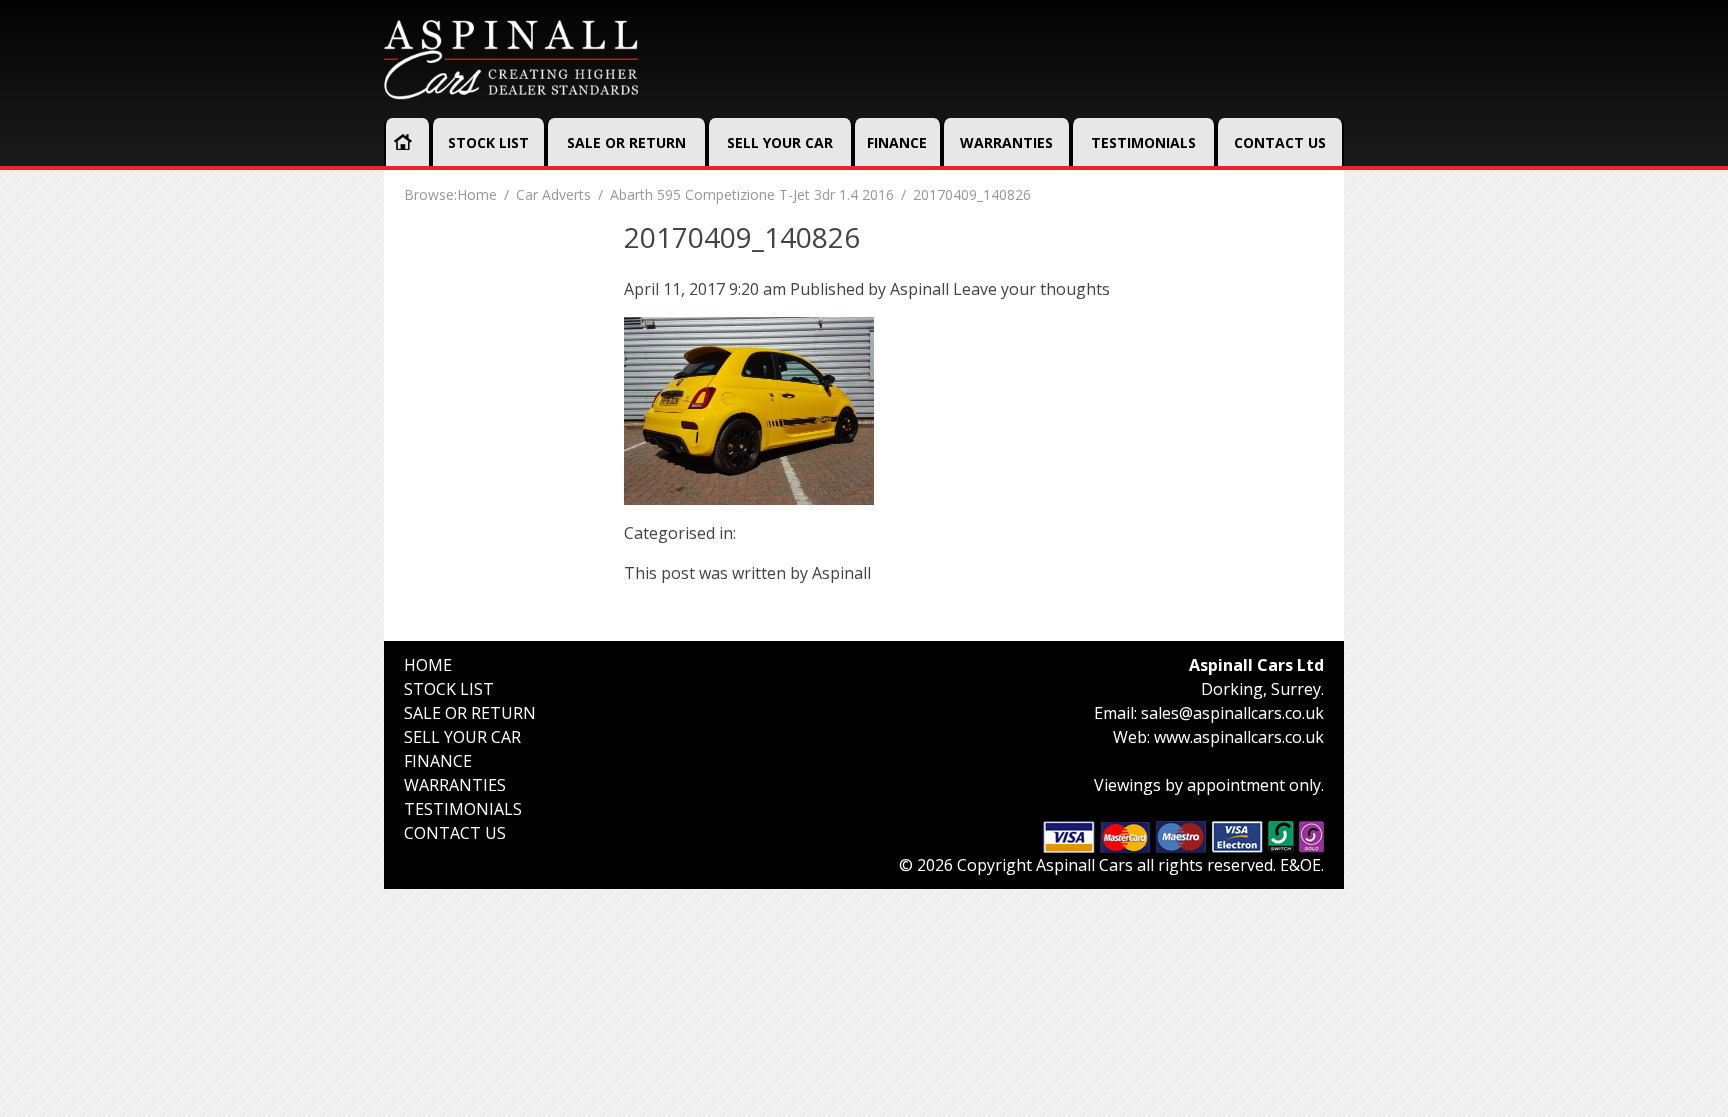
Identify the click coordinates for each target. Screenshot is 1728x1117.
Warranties (1006, 142)
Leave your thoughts (1031, 289)
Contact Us (1280, 142)
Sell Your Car (780, 142)
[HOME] (403, 142)
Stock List (488, 142)
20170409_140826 (742, 237)
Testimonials (1143, 142)
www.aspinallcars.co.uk (1239, 737)
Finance (897, 142)
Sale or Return (626, 142)
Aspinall (919, 289)
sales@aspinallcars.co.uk (1232, 713)
